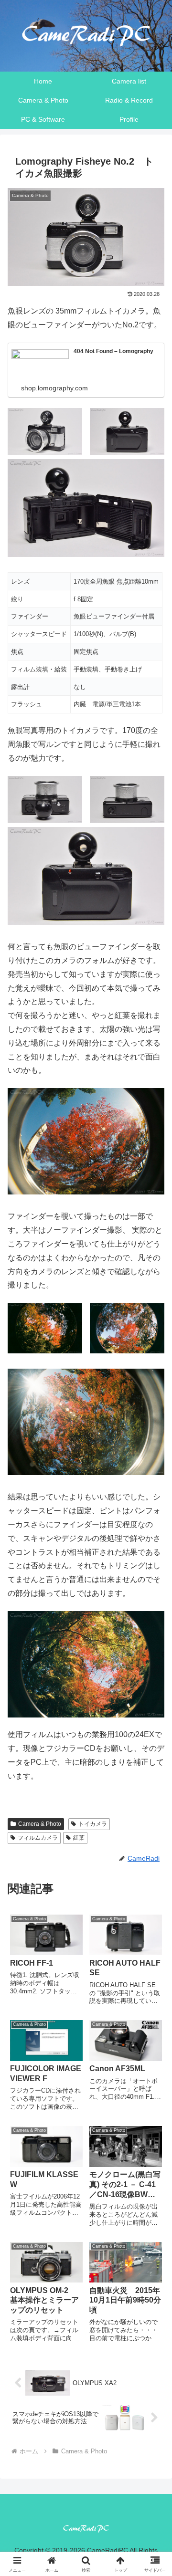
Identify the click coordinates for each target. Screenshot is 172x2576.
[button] (154, 1692)
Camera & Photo (40, 1824)
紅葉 (79, 1838)
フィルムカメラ (38, 1838)
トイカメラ (93, 1824)
